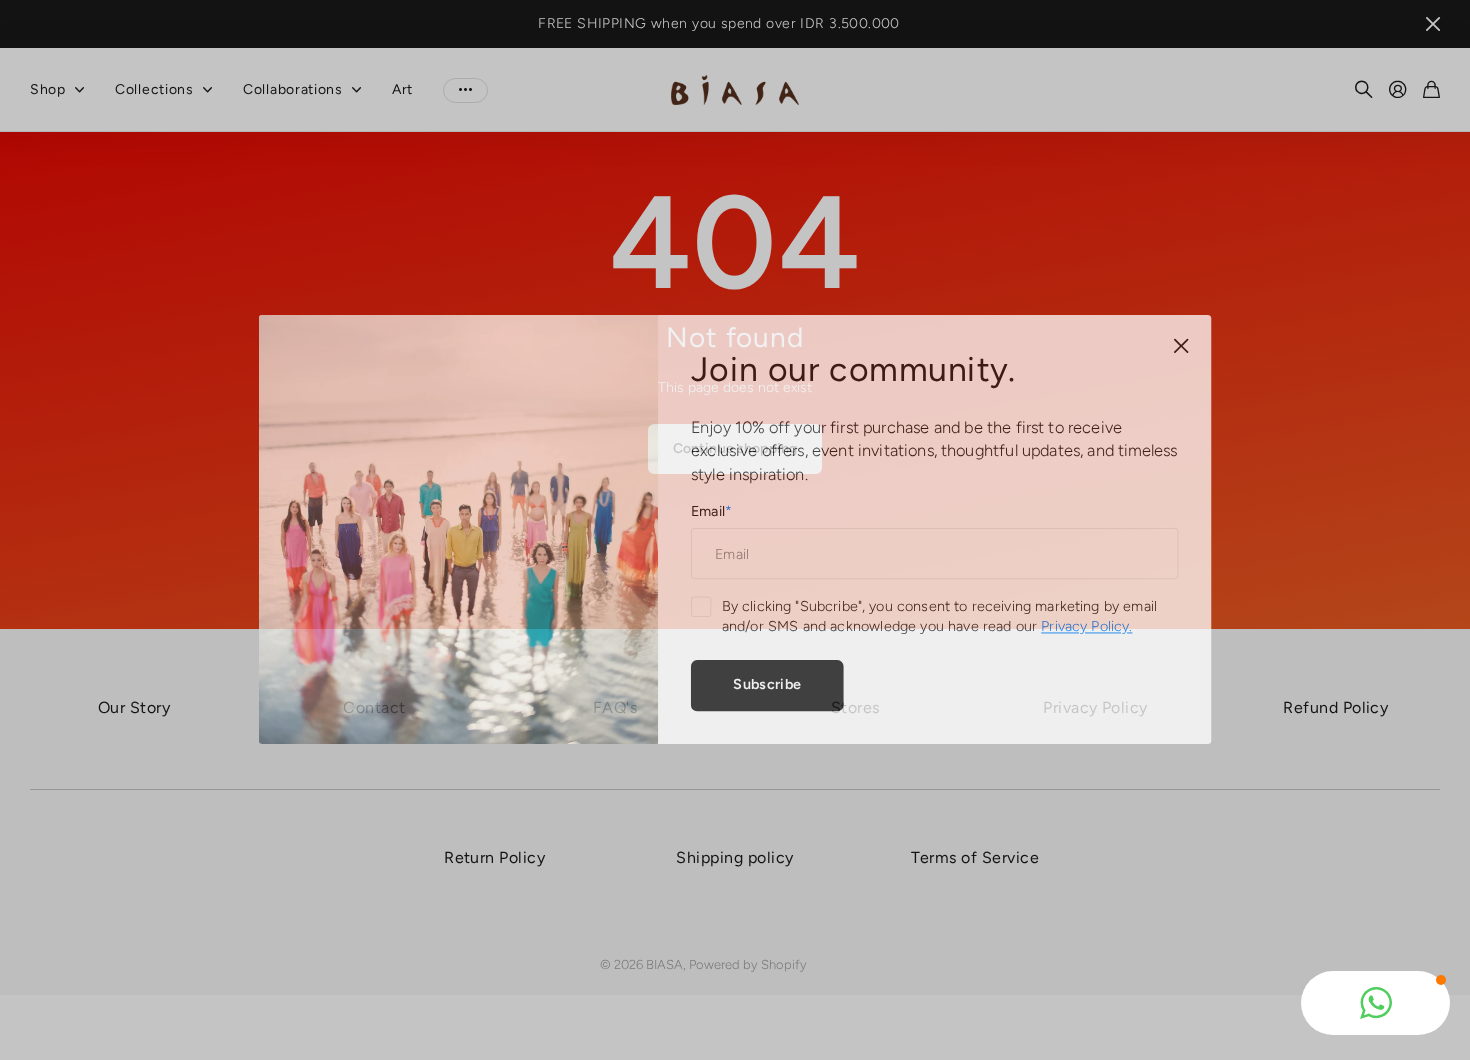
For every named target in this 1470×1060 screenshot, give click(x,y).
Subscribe (766, 680)
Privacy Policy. (1078, 625)
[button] (1375, 1003)
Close (1170, 350)
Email (712, 511)
